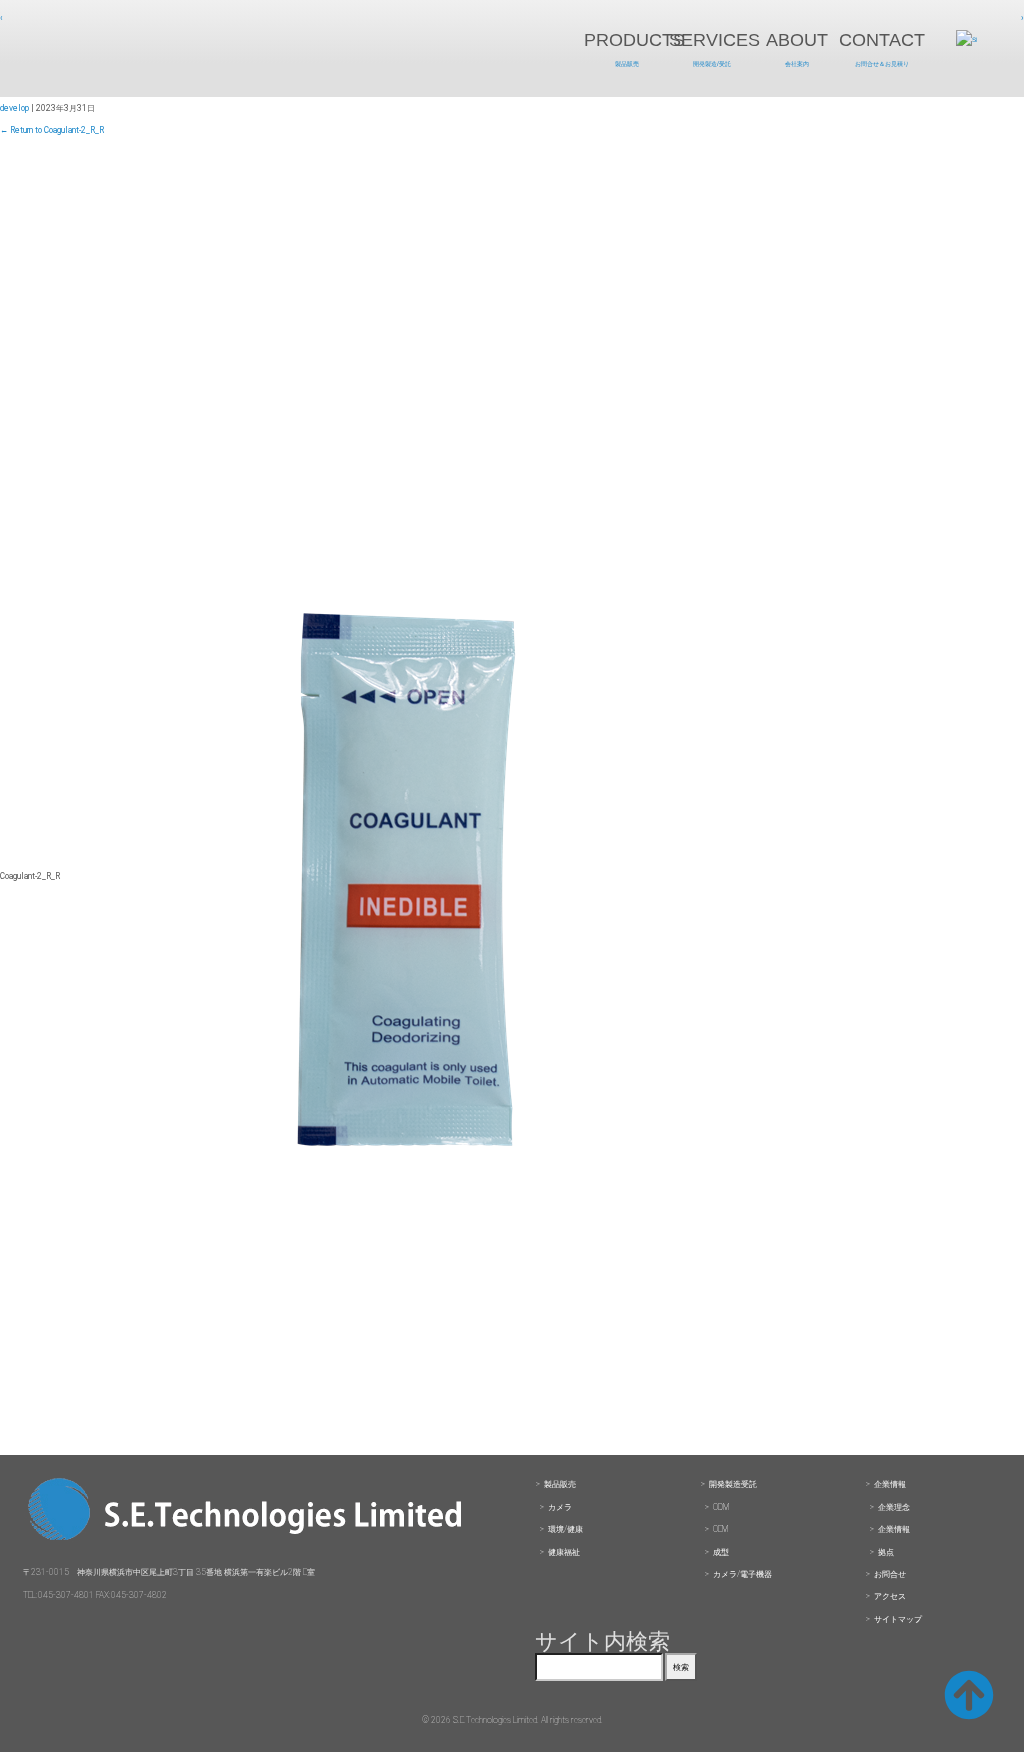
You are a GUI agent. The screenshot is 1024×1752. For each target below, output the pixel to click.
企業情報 (890, 1484)
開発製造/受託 (712, 63)
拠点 (886, 1552)
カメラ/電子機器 (742, 1574)
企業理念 (894, 1507)
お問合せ (890, 1574)
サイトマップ (898, 1619)
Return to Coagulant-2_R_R (52, 130)
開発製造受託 (733, 1484)
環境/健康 (565, 1529)
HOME (165, 49)
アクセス (890, 1596)
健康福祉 (564, 1552)
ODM (721, 1507)
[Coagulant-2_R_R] (406, 1446)
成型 (721, 1552)
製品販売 (627, 63)
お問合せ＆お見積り (882, 63)
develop (14, 108)
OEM (720, 1529)
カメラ (560, 1507)
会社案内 (797, 63)
